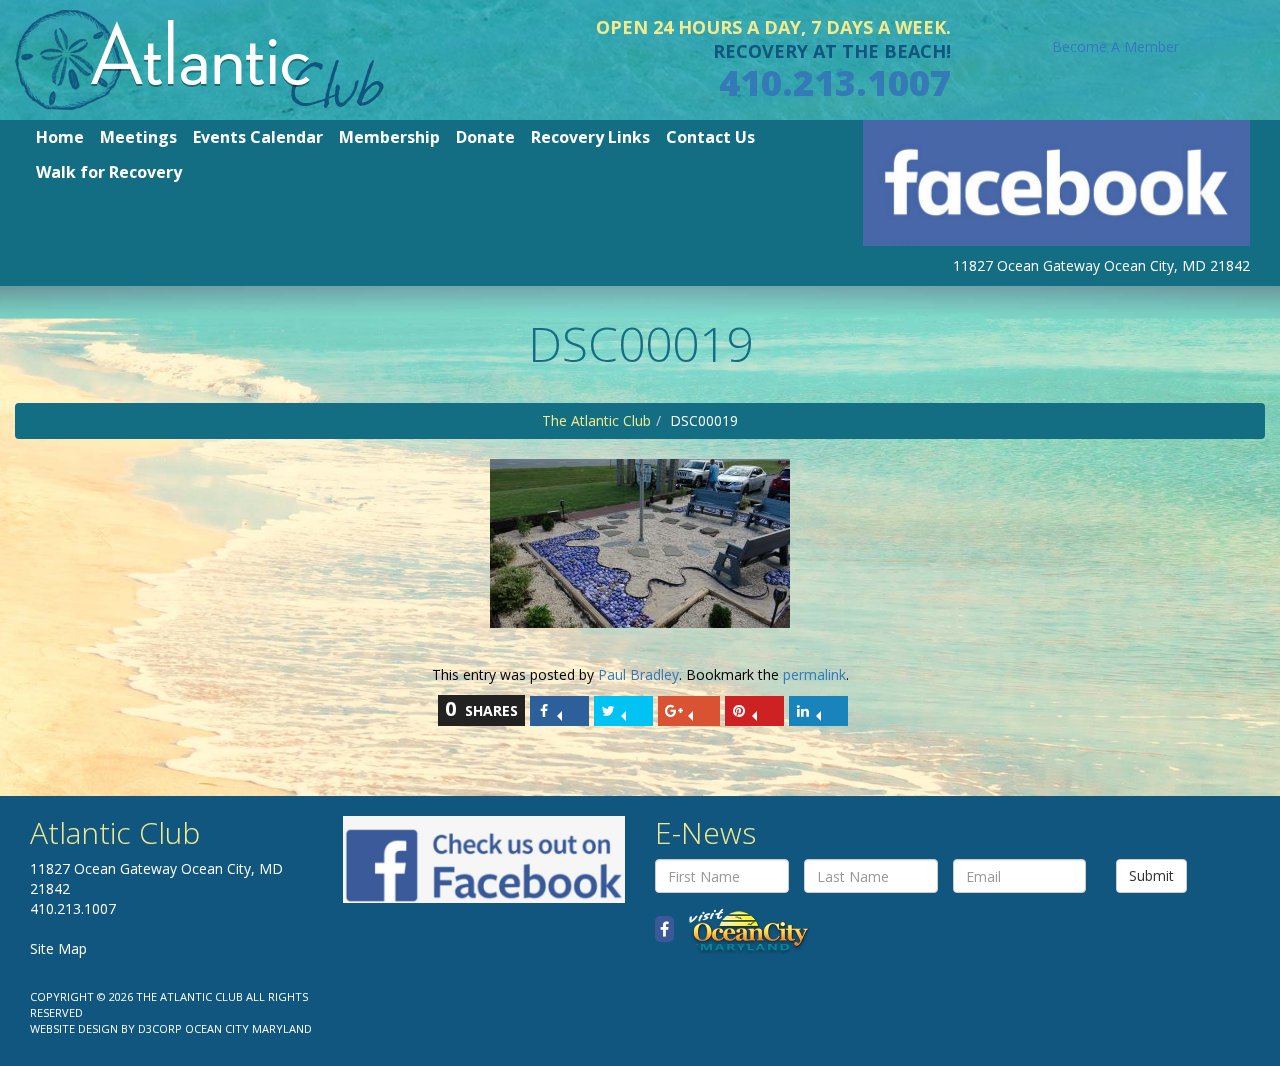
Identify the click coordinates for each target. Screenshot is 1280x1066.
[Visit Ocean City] (742, 929)
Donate (485, 137)
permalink (814, 674)
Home (60, 137)
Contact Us (710, 137)
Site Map (58, 948)
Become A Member (1115, 46)
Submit (1151, 875)
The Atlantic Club (596, 420)
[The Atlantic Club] (199, 58)
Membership (389, 137)
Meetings (138, 137)
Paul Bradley (638, 674)
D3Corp (160, 1028)
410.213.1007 (835, 82)
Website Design (74, 1028)
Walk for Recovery (109, 172)
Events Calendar (258, 137)
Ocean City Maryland (248, 1028)
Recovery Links (590, 137)
